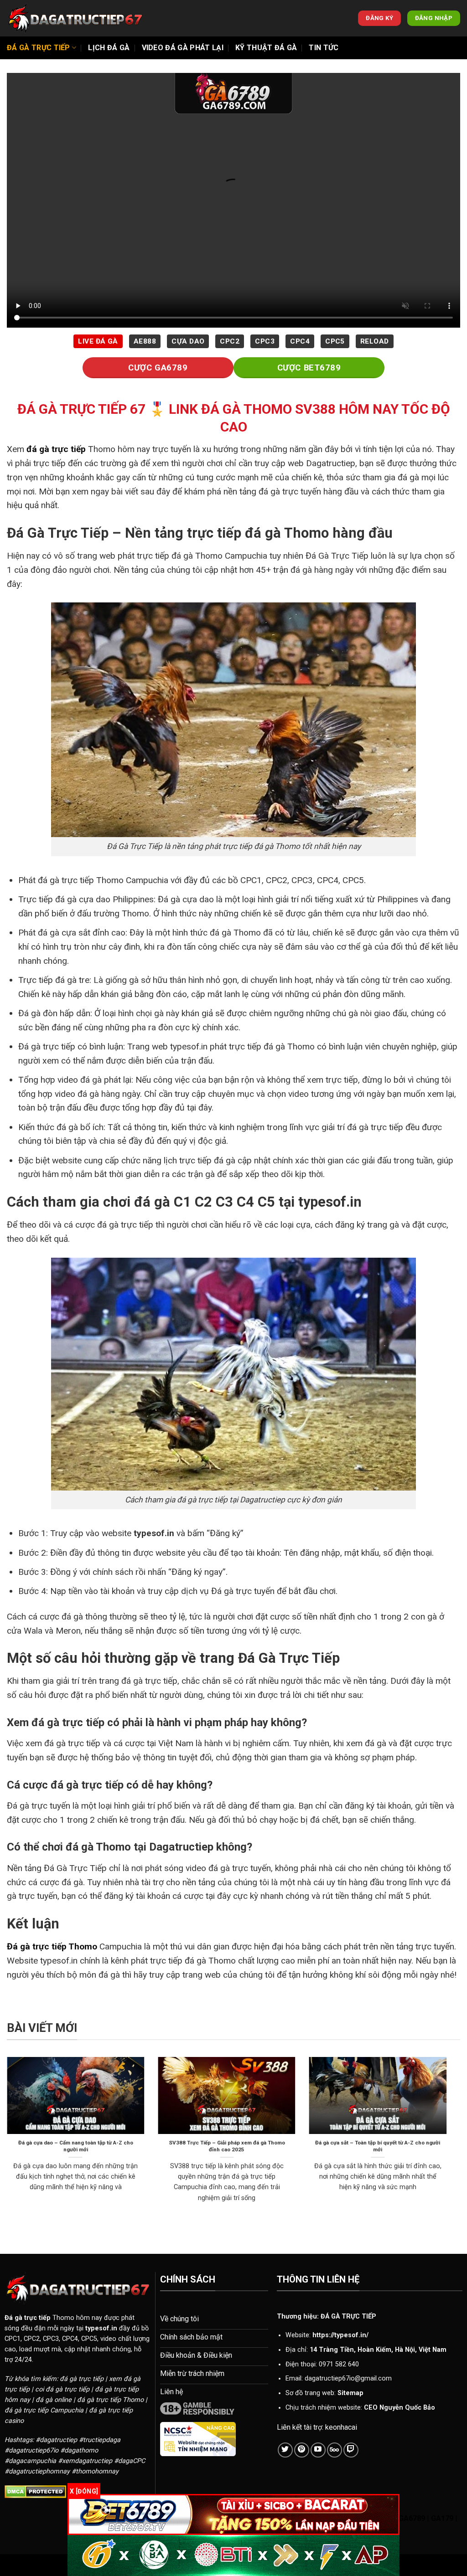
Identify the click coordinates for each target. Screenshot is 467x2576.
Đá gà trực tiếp (39, 48)
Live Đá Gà (98, 341)
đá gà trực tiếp (56, 449)
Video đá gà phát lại (183, 48)
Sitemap (350, 2393)
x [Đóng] (84, 2491)
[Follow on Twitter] (285, 2450)
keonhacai (341, 2427)
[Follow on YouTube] (318, 2450)
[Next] (448, 2141)
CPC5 (335, 341)
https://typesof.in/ (340, 2335)
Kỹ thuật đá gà (266, 48)
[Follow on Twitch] (351, 2450)
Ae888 (145, 341)
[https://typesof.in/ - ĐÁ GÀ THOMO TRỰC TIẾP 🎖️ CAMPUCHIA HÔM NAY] (75, 18)
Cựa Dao (188, 341)
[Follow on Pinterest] (302, 2450)
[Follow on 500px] (335, 2450)
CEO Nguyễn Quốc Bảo (400, 2408)
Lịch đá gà (109, 48)
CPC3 (265, 341)
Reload (375, 341)
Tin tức (324, 48)
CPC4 (300, 341)
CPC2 (230, 341)
